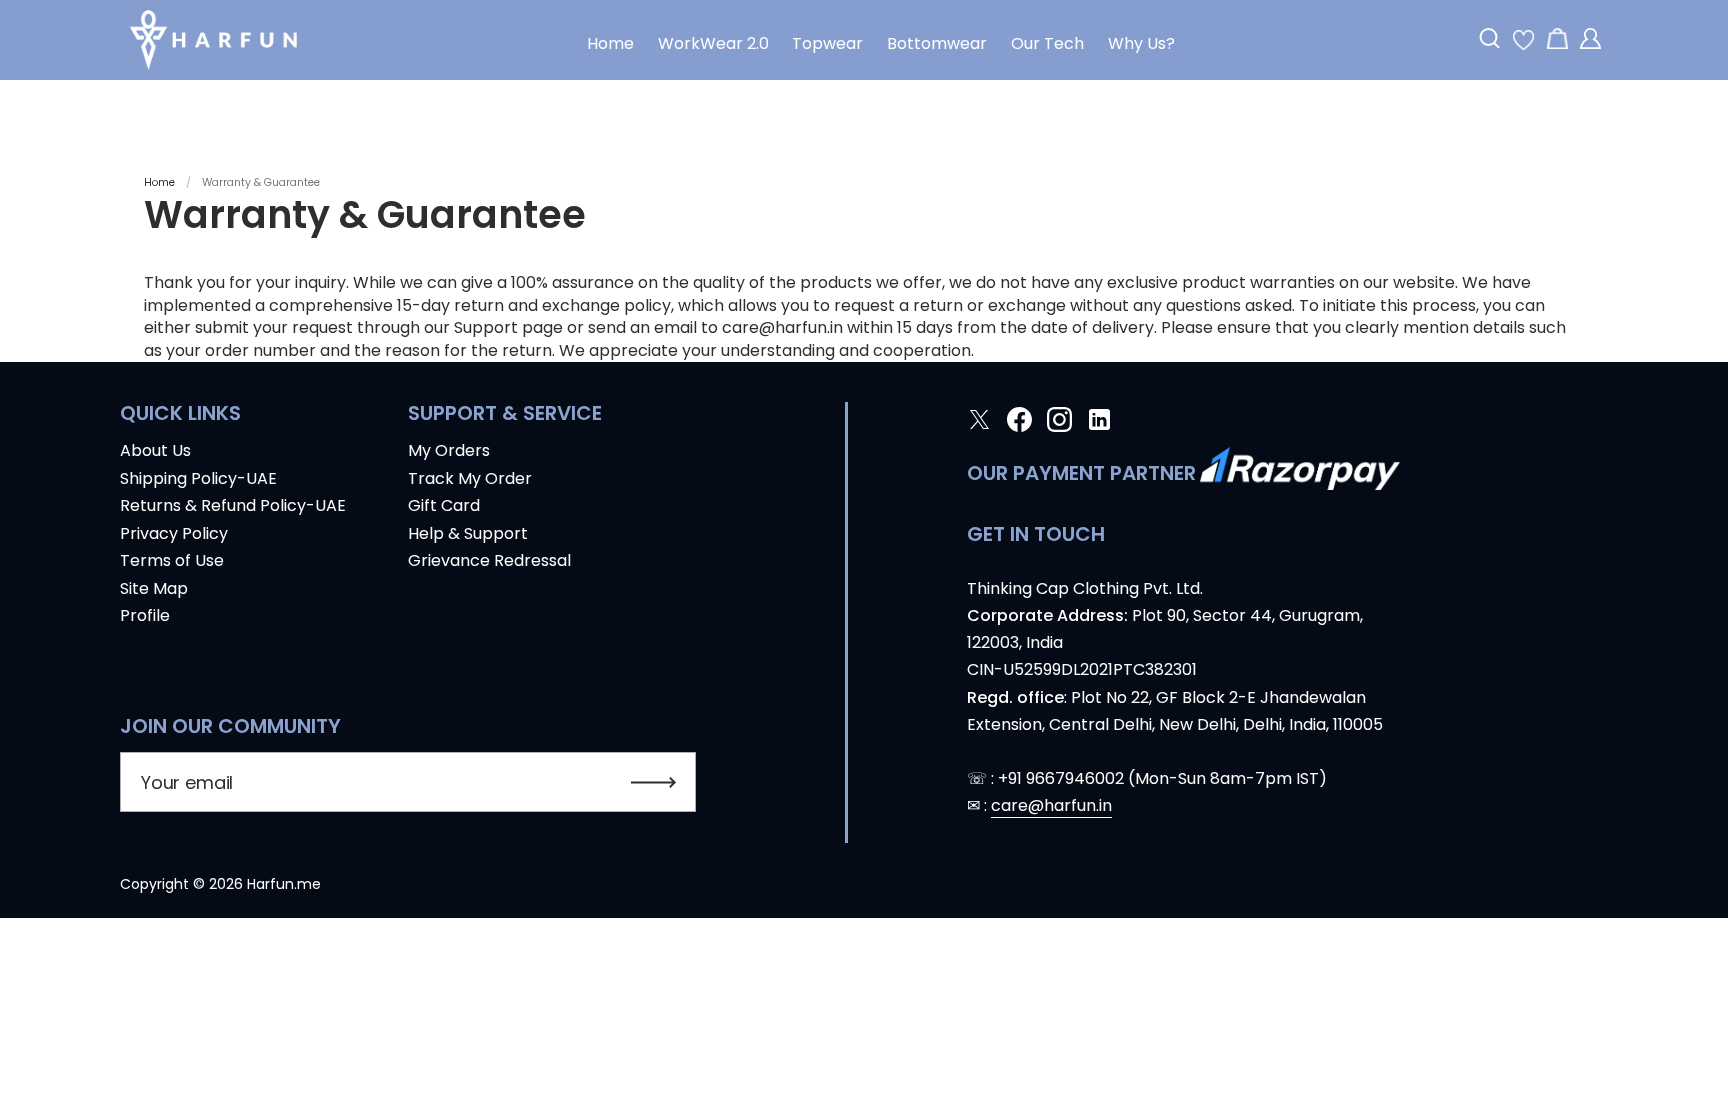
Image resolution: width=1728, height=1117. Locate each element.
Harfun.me (284, 884)
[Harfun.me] (213, 40)
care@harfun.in (1051, 805)
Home (159, 182)
